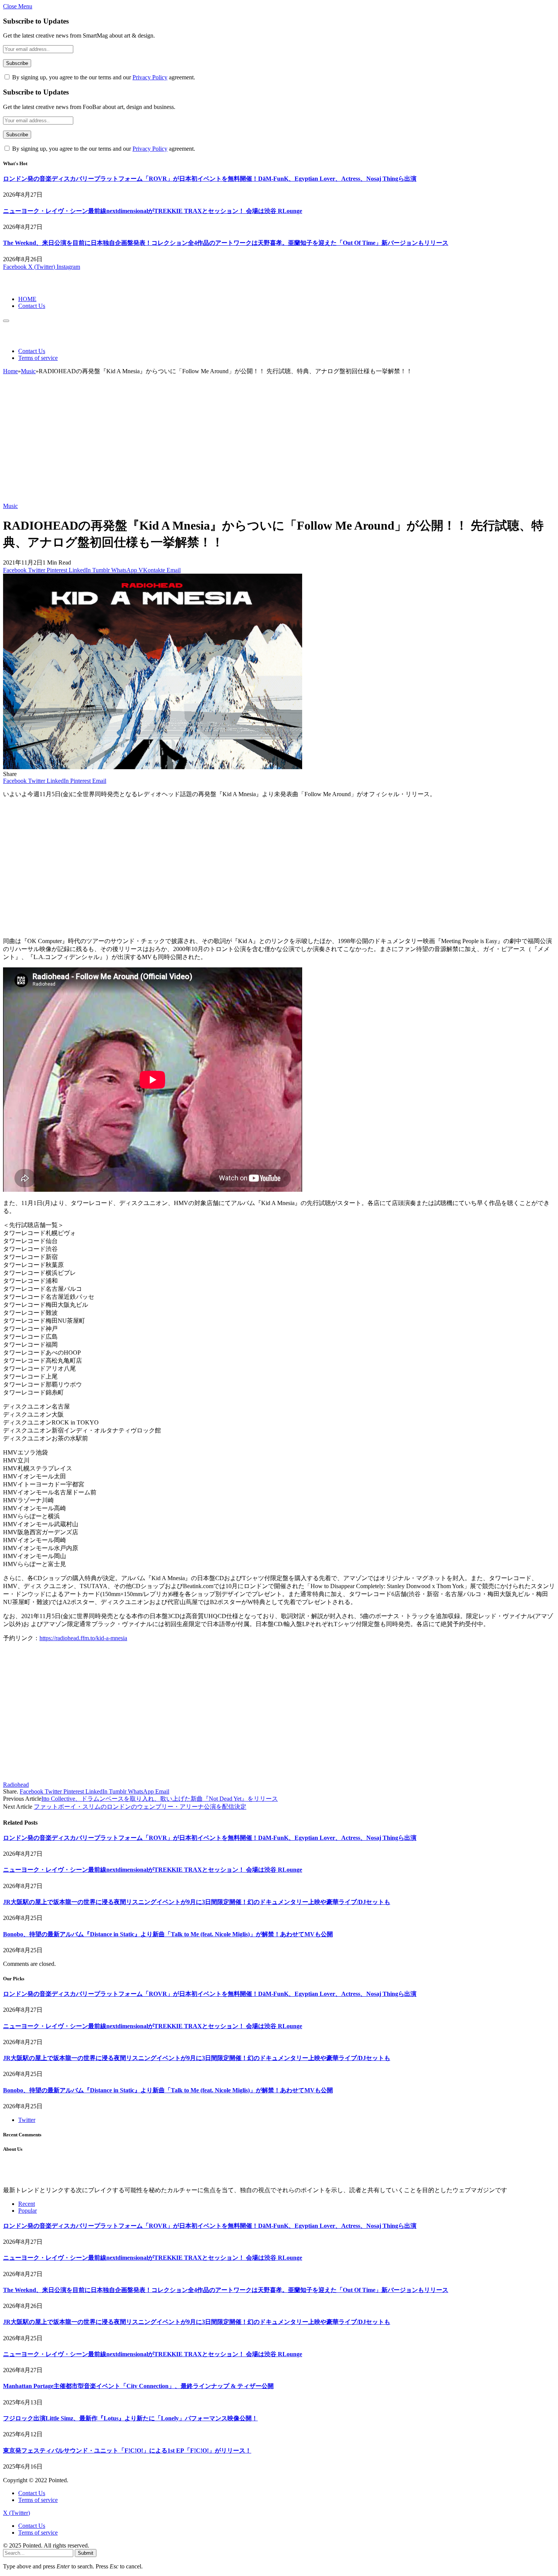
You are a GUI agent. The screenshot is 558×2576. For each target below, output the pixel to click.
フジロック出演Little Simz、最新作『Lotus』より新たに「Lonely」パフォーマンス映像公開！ (130, 2418)
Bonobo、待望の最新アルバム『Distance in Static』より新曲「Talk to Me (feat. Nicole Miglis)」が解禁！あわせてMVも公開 (168, 1934)
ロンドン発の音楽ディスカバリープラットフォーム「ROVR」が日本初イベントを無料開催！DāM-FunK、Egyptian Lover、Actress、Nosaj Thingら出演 (210, 179)
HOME (27, 299)
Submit (86, 2553)
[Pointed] (28, 286)
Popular (28, 2211)
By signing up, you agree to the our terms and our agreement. (103, 77)
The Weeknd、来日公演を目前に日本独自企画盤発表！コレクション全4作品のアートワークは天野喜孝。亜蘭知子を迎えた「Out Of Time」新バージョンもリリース (226, 243)
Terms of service (38, 358)
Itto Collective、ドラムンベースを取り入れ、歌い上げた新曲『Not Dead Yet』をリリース (160, 1799)
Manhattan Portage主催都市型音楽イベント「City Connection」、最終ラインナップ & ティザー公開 (138, 2386)
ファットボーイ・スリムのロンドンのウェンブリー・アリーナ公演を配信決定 (140, 1807)
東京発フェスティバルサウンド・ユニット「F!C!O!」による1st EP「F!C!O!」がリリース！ (127, 2451)
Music (10, 506)
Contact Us (32, 306)
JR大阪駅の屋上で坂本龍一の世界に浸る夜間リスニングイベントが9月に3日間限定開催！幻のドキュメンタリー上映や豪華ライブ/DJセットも (197, 1902)
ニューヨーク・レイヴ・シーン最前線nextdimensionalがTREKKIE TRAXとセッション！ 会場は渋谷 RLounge (153, 211)
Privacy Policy (150, 77)
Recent (27, 2204)
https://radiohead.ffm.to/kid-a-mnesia (83, 1638)
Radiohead (16, 1785)
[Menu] (6, 321)
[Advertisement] (279, 442)
